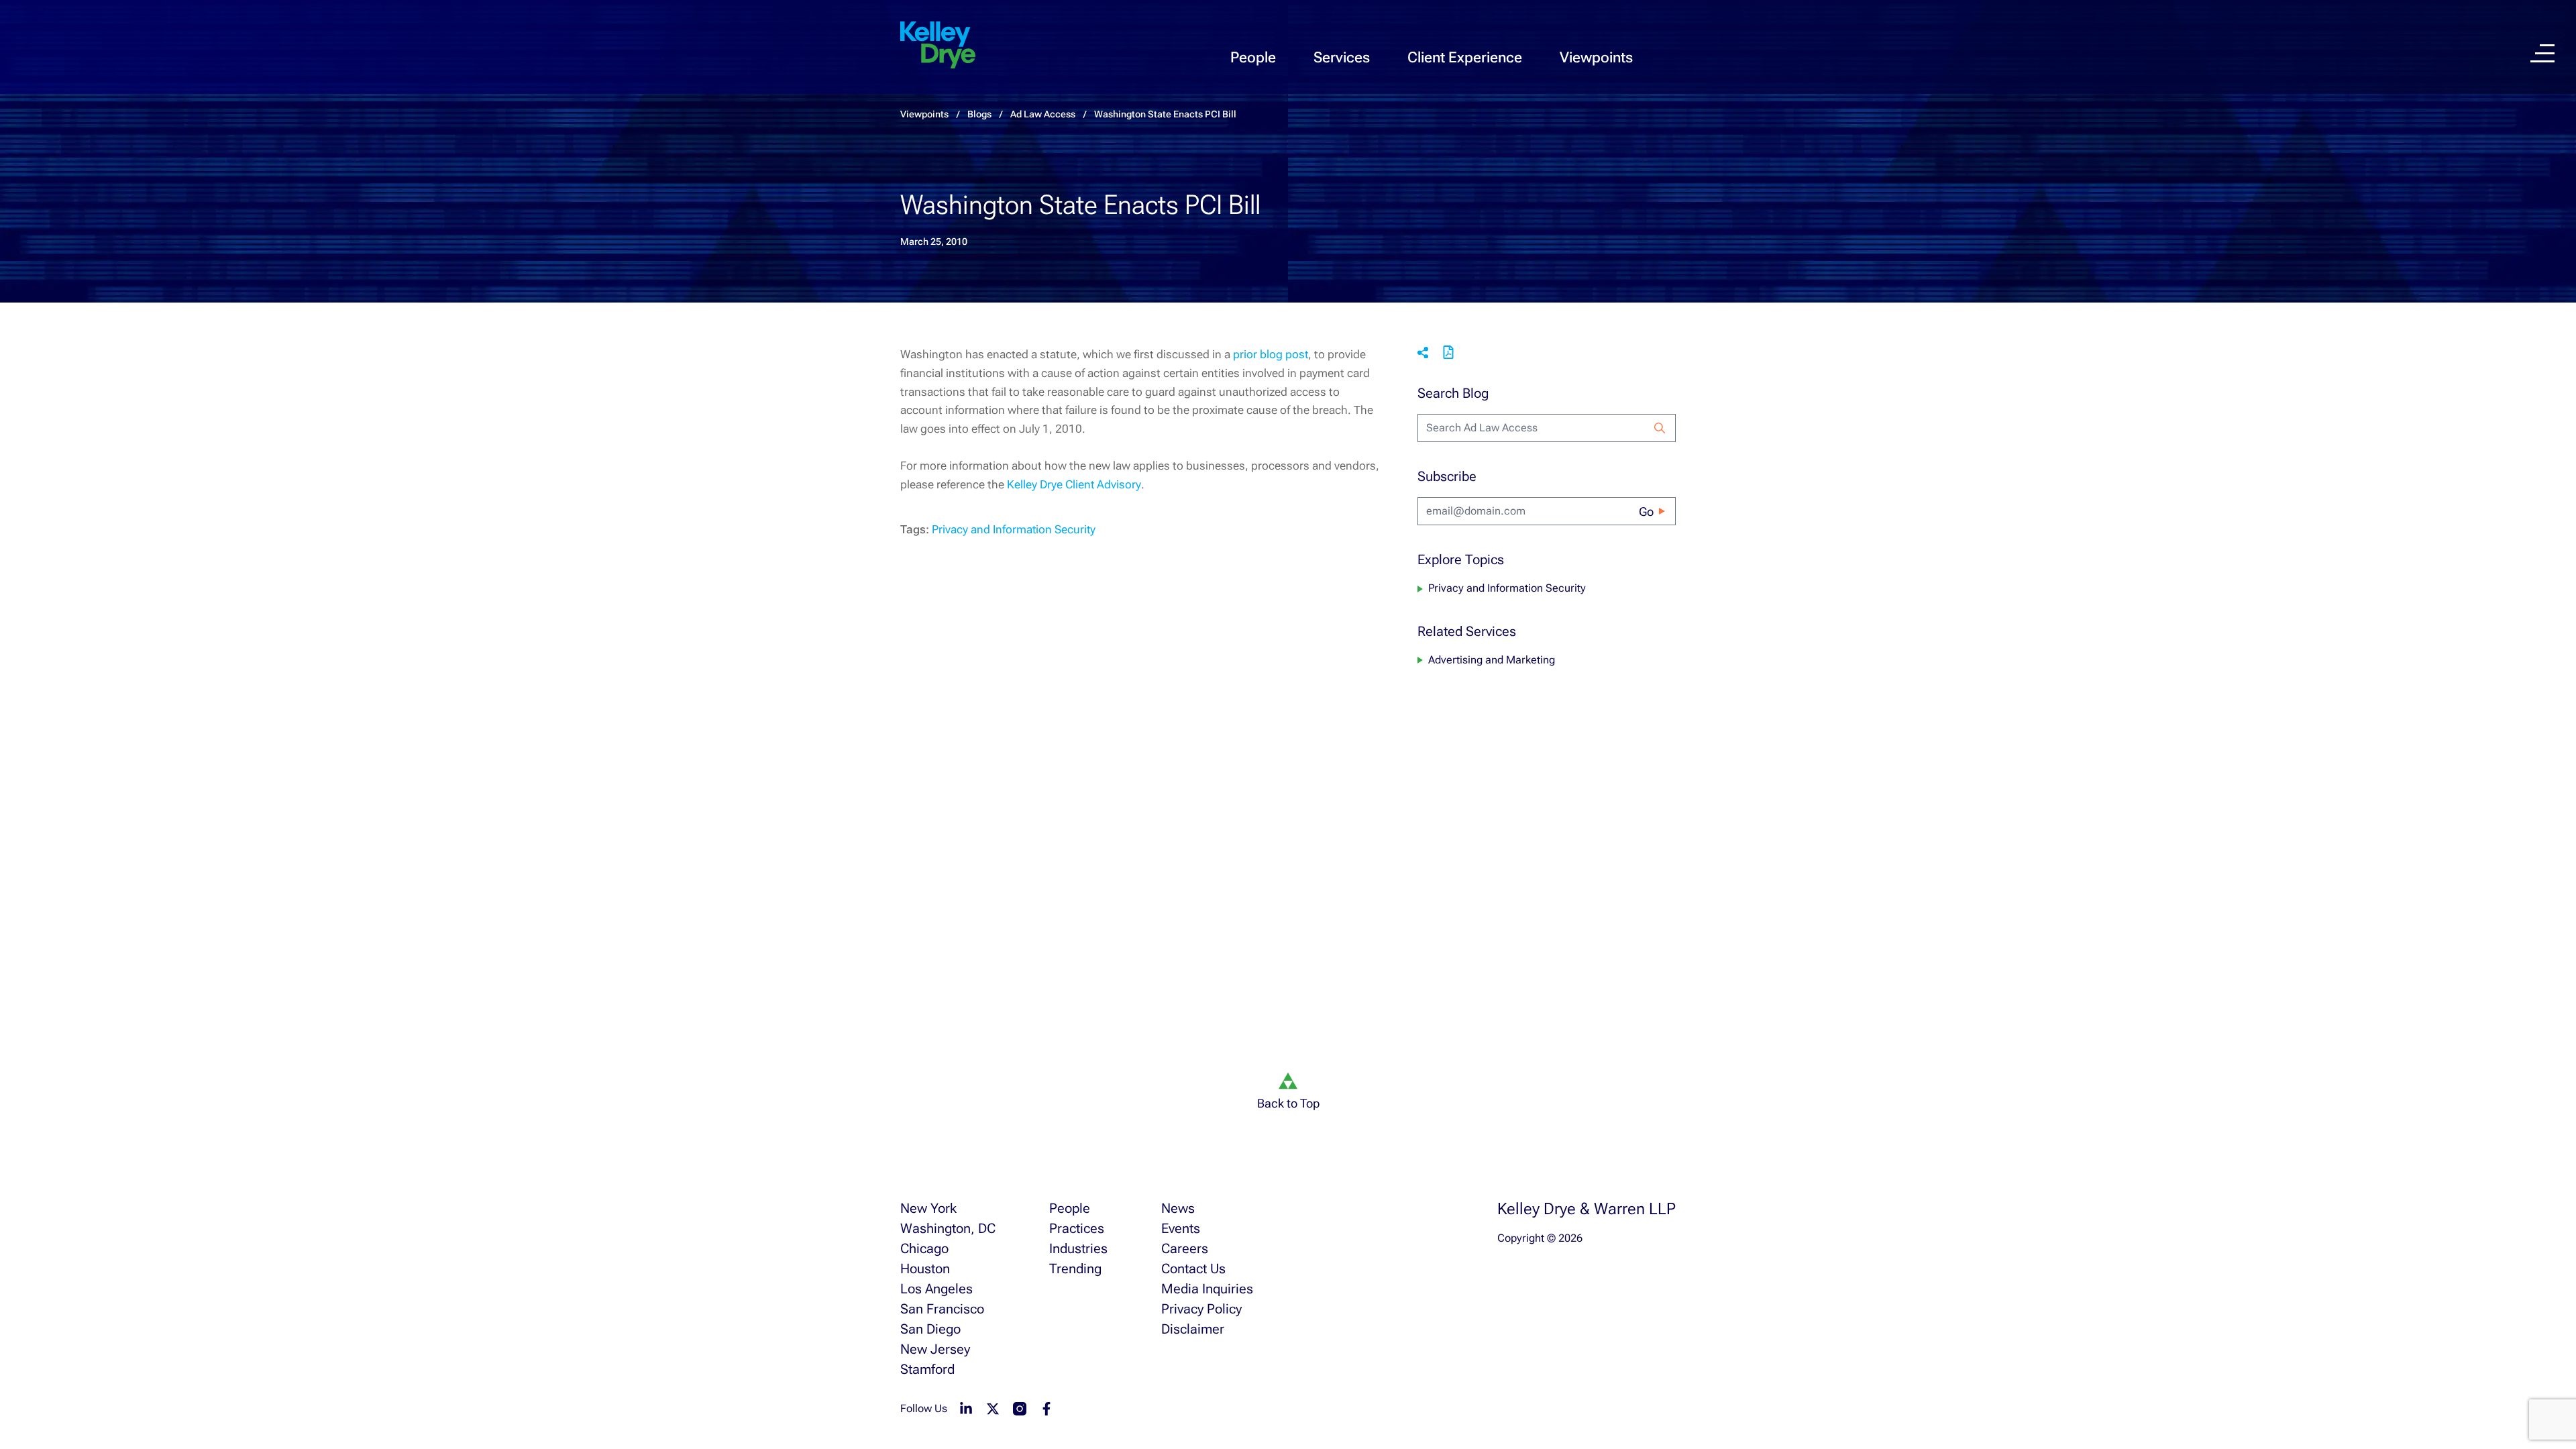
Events (1181, 1228)
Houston (925, 1269)
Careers (1185, 1248)
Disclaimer (1193, 1329)
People (1253, 57)
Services (1342, 57)
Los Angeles (936, 1289)
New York (928, 1208)
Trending (1075, 1269)
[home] (938, 46)
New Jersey (935, 1349)
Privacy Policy (1201, 1309)
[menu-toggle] (2542, 53)
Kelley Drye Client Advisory (1074, 484)
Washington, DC (948, 1228)
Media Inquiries (1207, 1289)
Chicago (924, 1248)
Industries (1078, 1248)
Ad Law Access (1043, 114)
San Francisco (942, 1309)
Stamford (927, 1369)
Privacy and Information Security (1014, 529)
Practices (1077, 1228)
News (1178, 1208)
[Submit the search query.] (1660, 428)
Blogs (979, 114)
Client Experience (1465, 57)
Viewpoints (1596, 57)
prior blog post (1271, 354)
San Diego (930, 1329)
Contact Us (1193, 1269)
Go (1646, 512)
